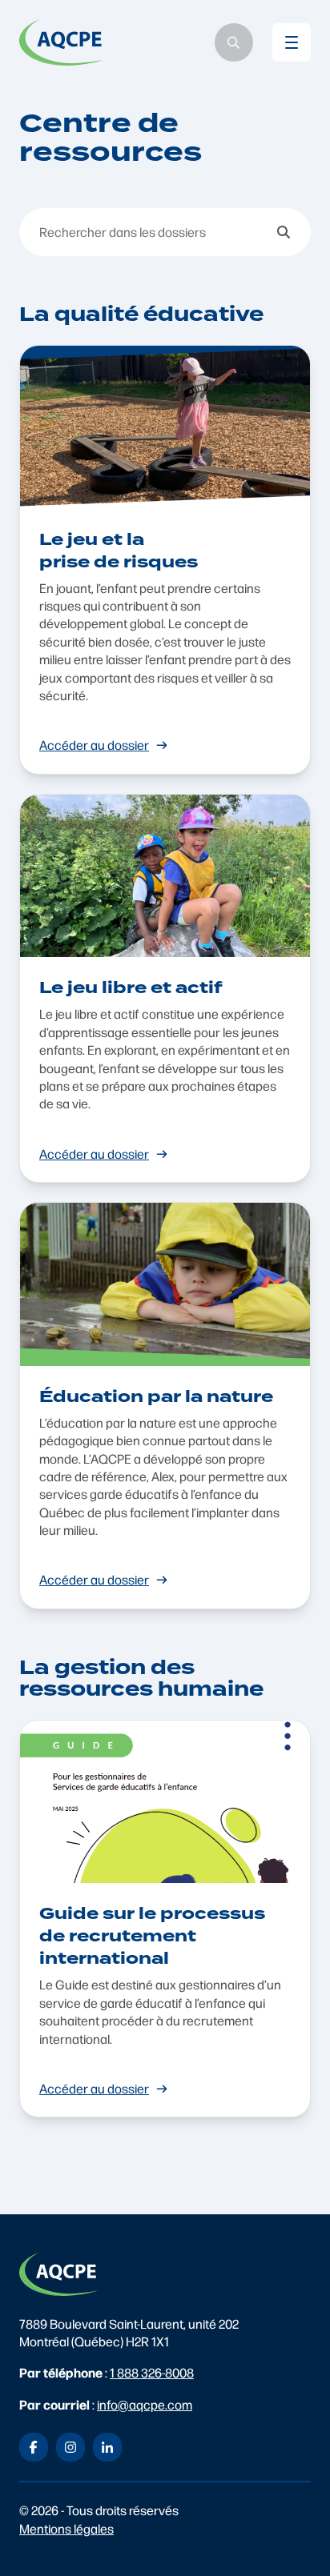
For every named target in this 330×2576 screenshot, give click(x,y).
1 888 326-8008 (152, 2372)
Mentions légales (66, 2528)
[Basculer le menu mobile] (292, 42)
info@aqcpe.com (145, 2404)
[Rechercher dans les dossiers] (284, 232)
